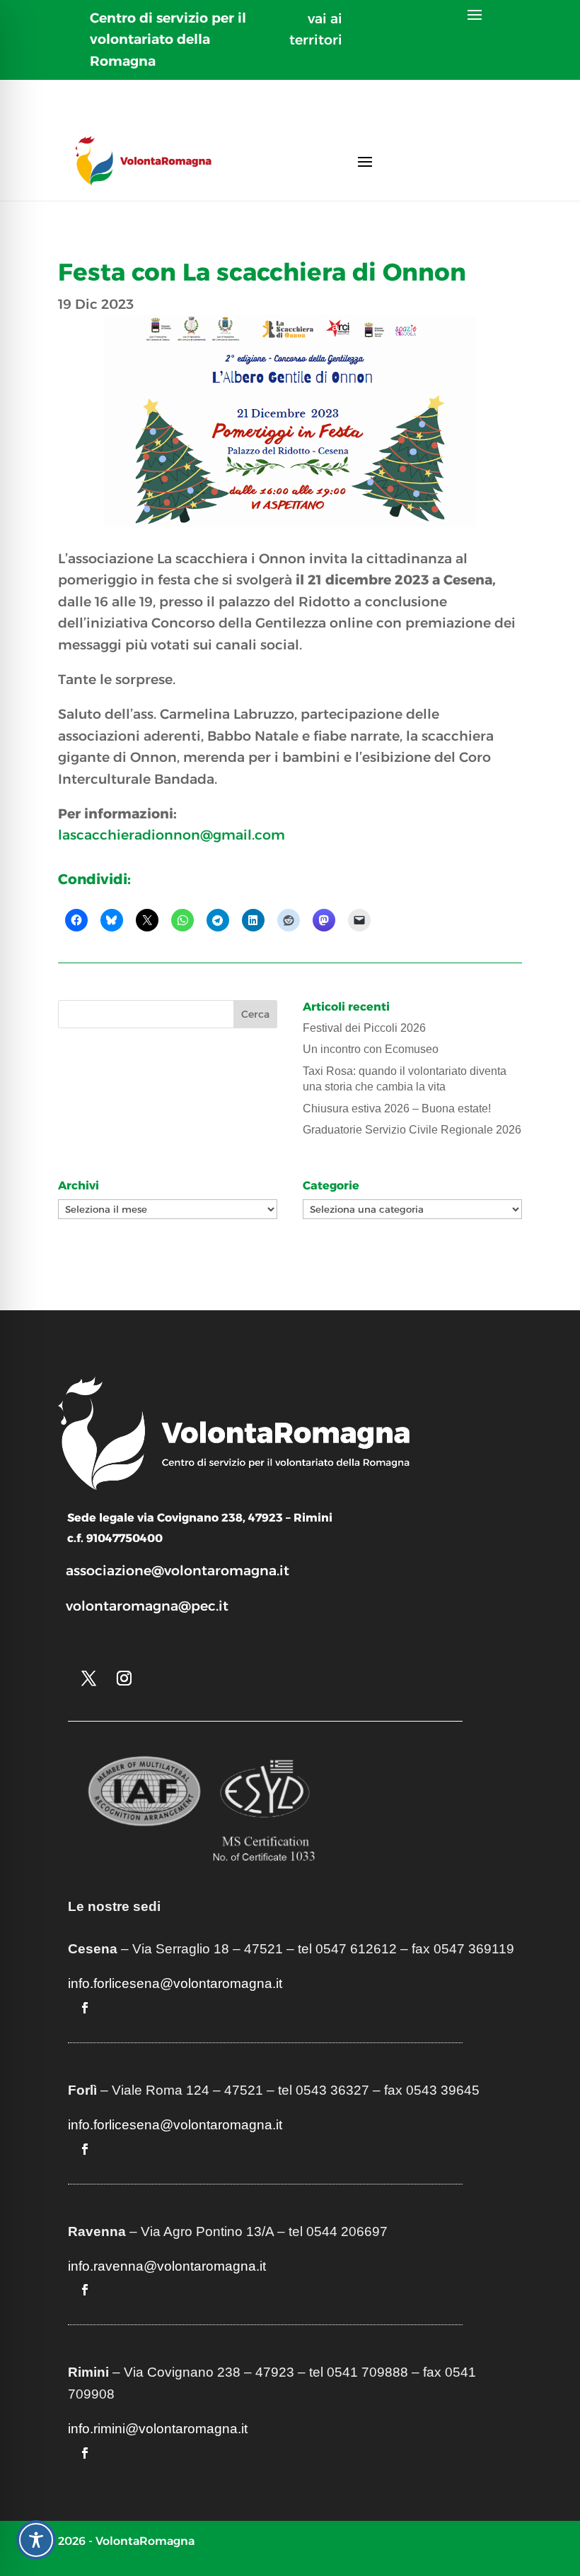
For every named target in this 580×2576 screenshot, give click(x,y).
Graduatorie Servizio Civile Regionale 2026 (412, 1130)
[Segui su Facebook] (85, 2008)
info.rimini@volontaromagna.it (158, 2429)
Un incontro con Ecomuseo (371, 1049)
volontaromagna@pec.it (147, 1606)
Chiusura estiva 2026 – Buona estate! (397, 1108)
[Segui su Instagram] (124, 1678)
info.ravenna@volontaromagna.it (167, 2266)
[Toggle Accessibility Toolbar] (36, 2540)
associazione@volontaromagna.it (178, 1571)
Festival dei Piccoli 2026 (364, 1028)
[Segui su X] (88, 1678)
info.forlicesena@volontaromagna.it (175, 1983)
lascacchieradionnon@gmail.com (172, 835)
